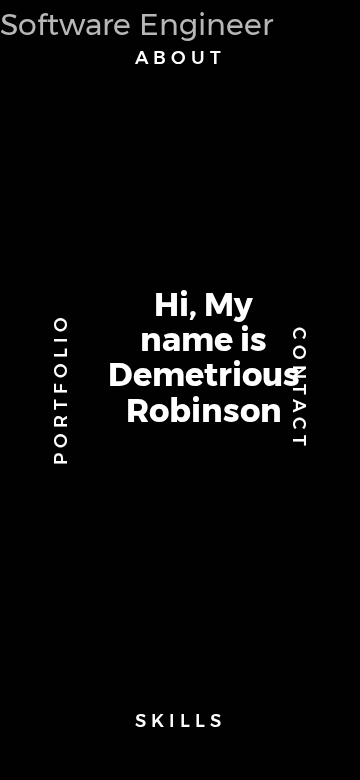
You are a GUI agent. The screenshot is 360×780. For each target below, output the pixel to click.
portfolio (61, 388)
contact (299, 389)
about (180, 58)
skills (180, 721)
